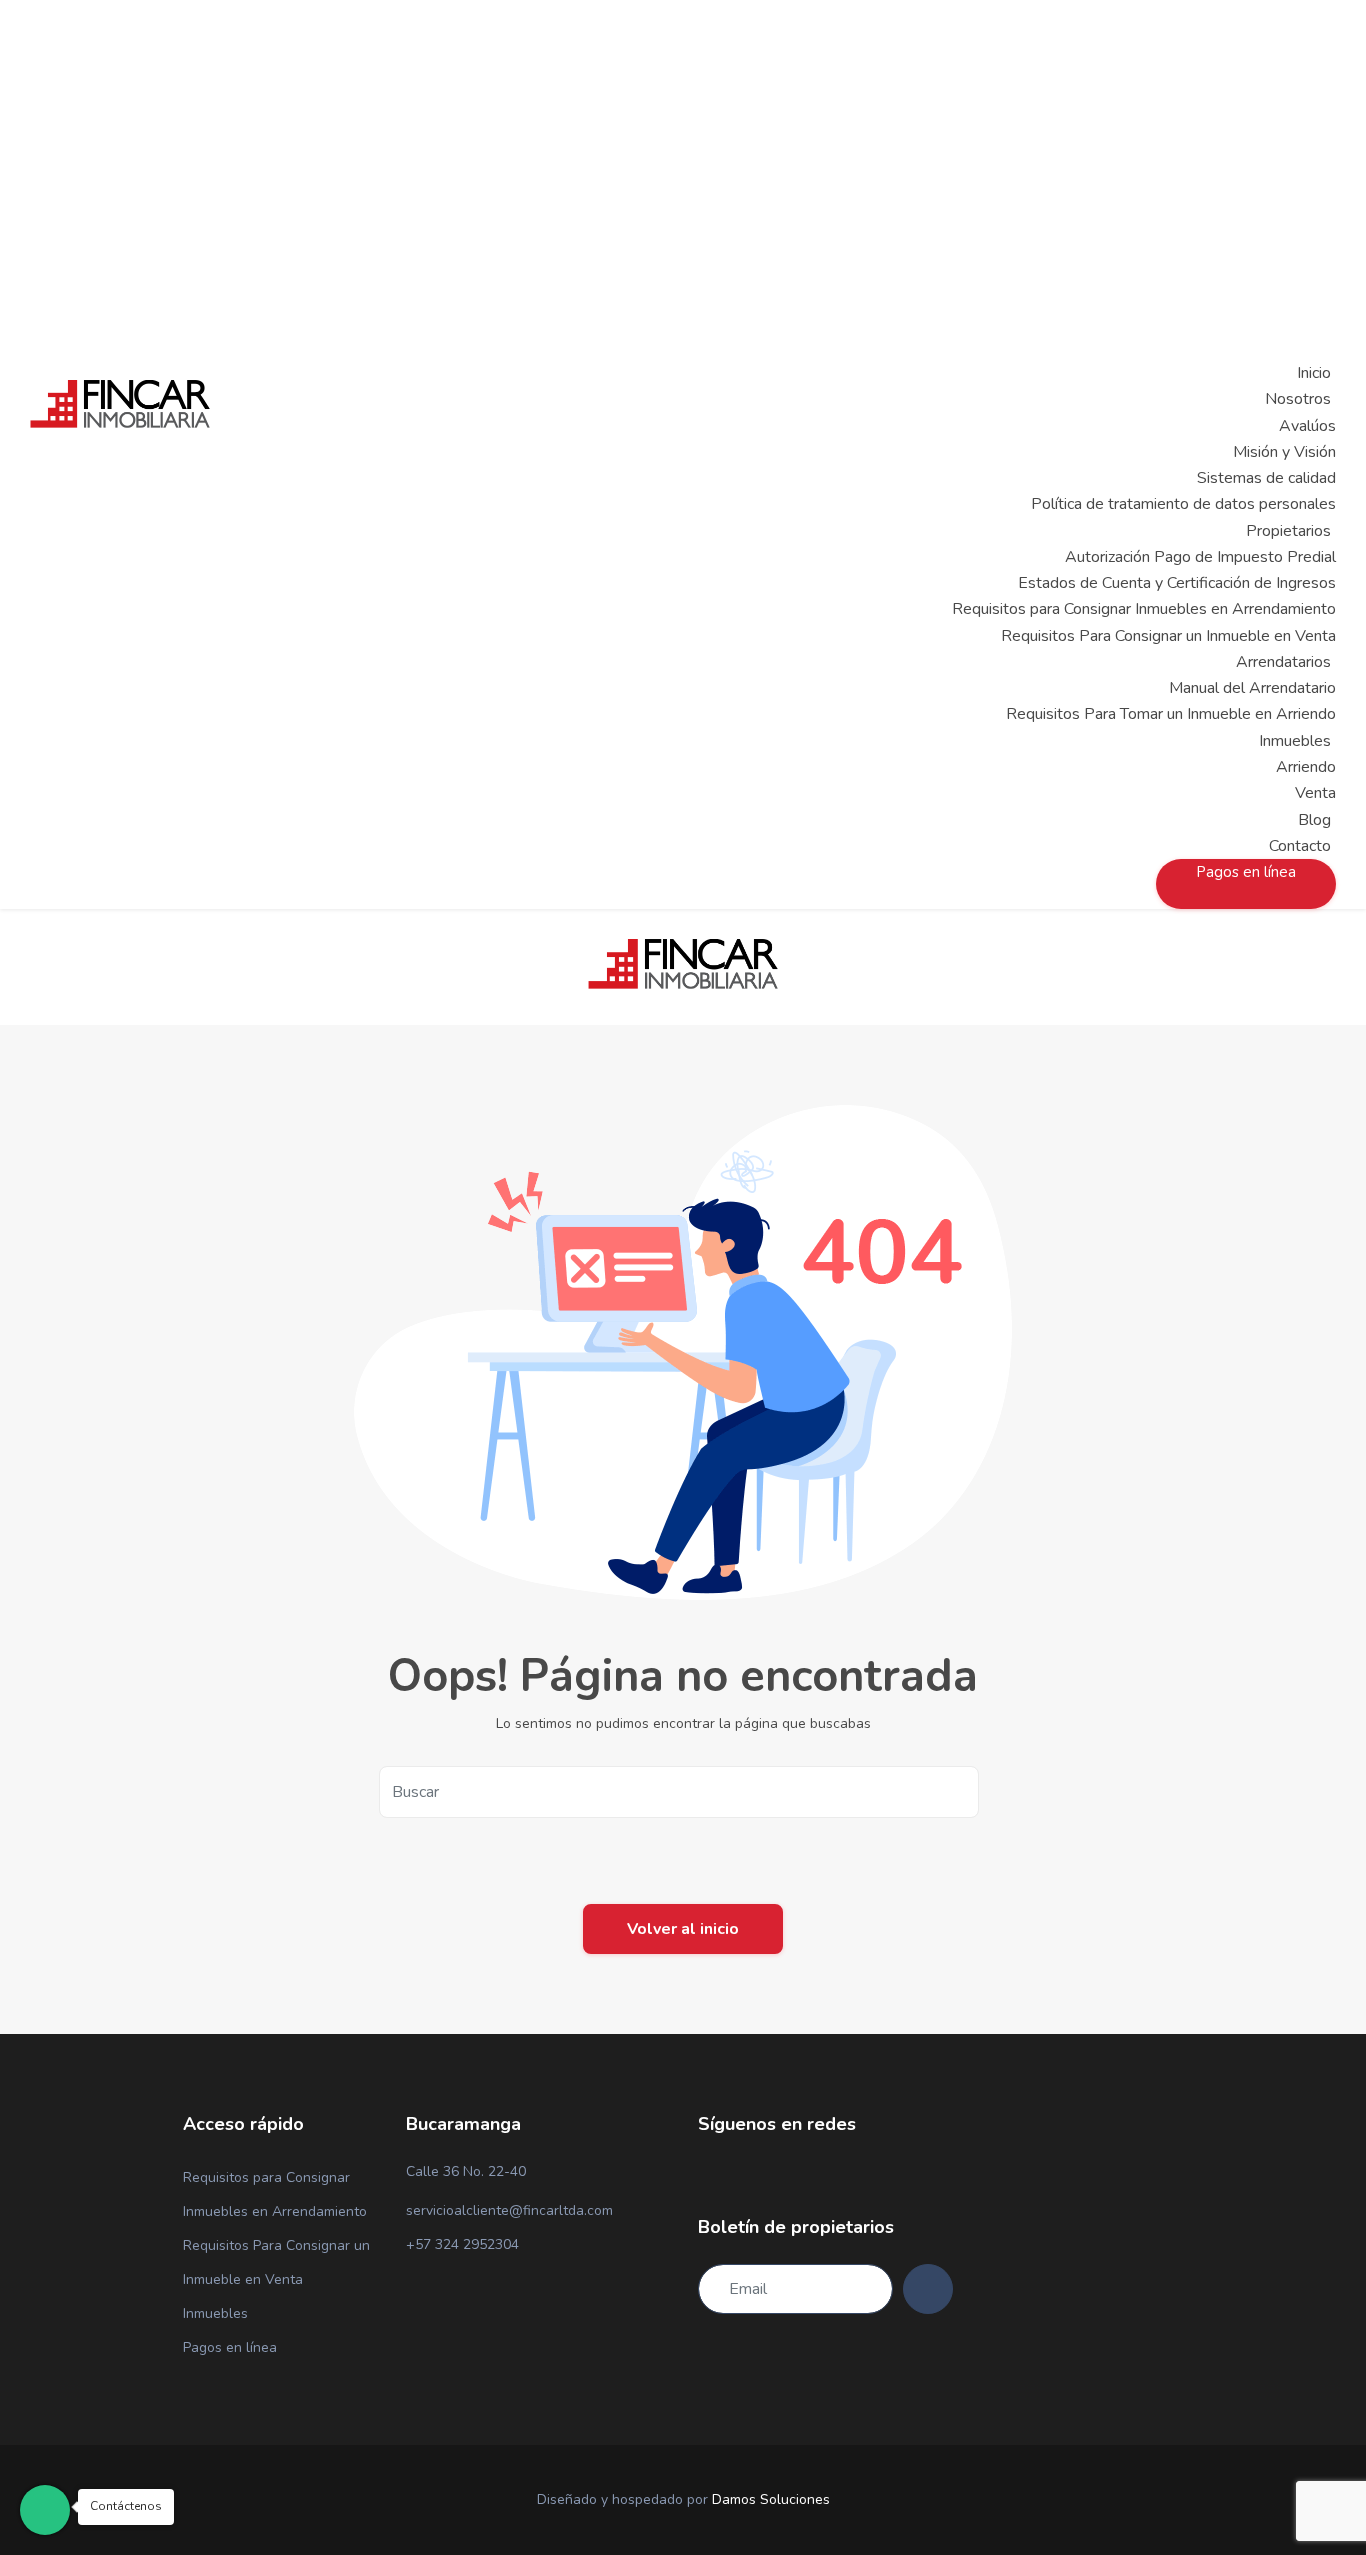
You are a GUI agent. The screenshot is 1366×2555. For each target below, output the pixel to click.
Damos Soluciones (771, 2499)
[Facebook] (704, 2173)
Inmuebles (215, 2313)
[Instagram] (738, 2173)
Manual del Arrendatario (1252, 688)
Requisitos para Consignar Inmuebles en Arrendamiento (1144, 609)
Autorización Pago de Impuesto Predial (1200, 557)
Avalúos (1307, 426)
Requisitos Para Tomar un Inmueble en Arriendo (1171, 714)
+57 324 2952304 (462, 2244)
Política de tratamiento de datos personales (1183, 504)
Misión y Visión (1284, 452)
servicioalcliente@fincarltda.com (509, 2210)
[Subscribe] (928, 2289)
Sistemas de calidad (1266, 478)
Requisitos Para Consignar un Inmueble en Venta (1168, 636)
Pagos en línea (230, 2347)
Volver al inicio (683, 1929)
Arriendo (1306, 767)
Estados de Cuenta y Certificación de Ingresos (1177, 583)
